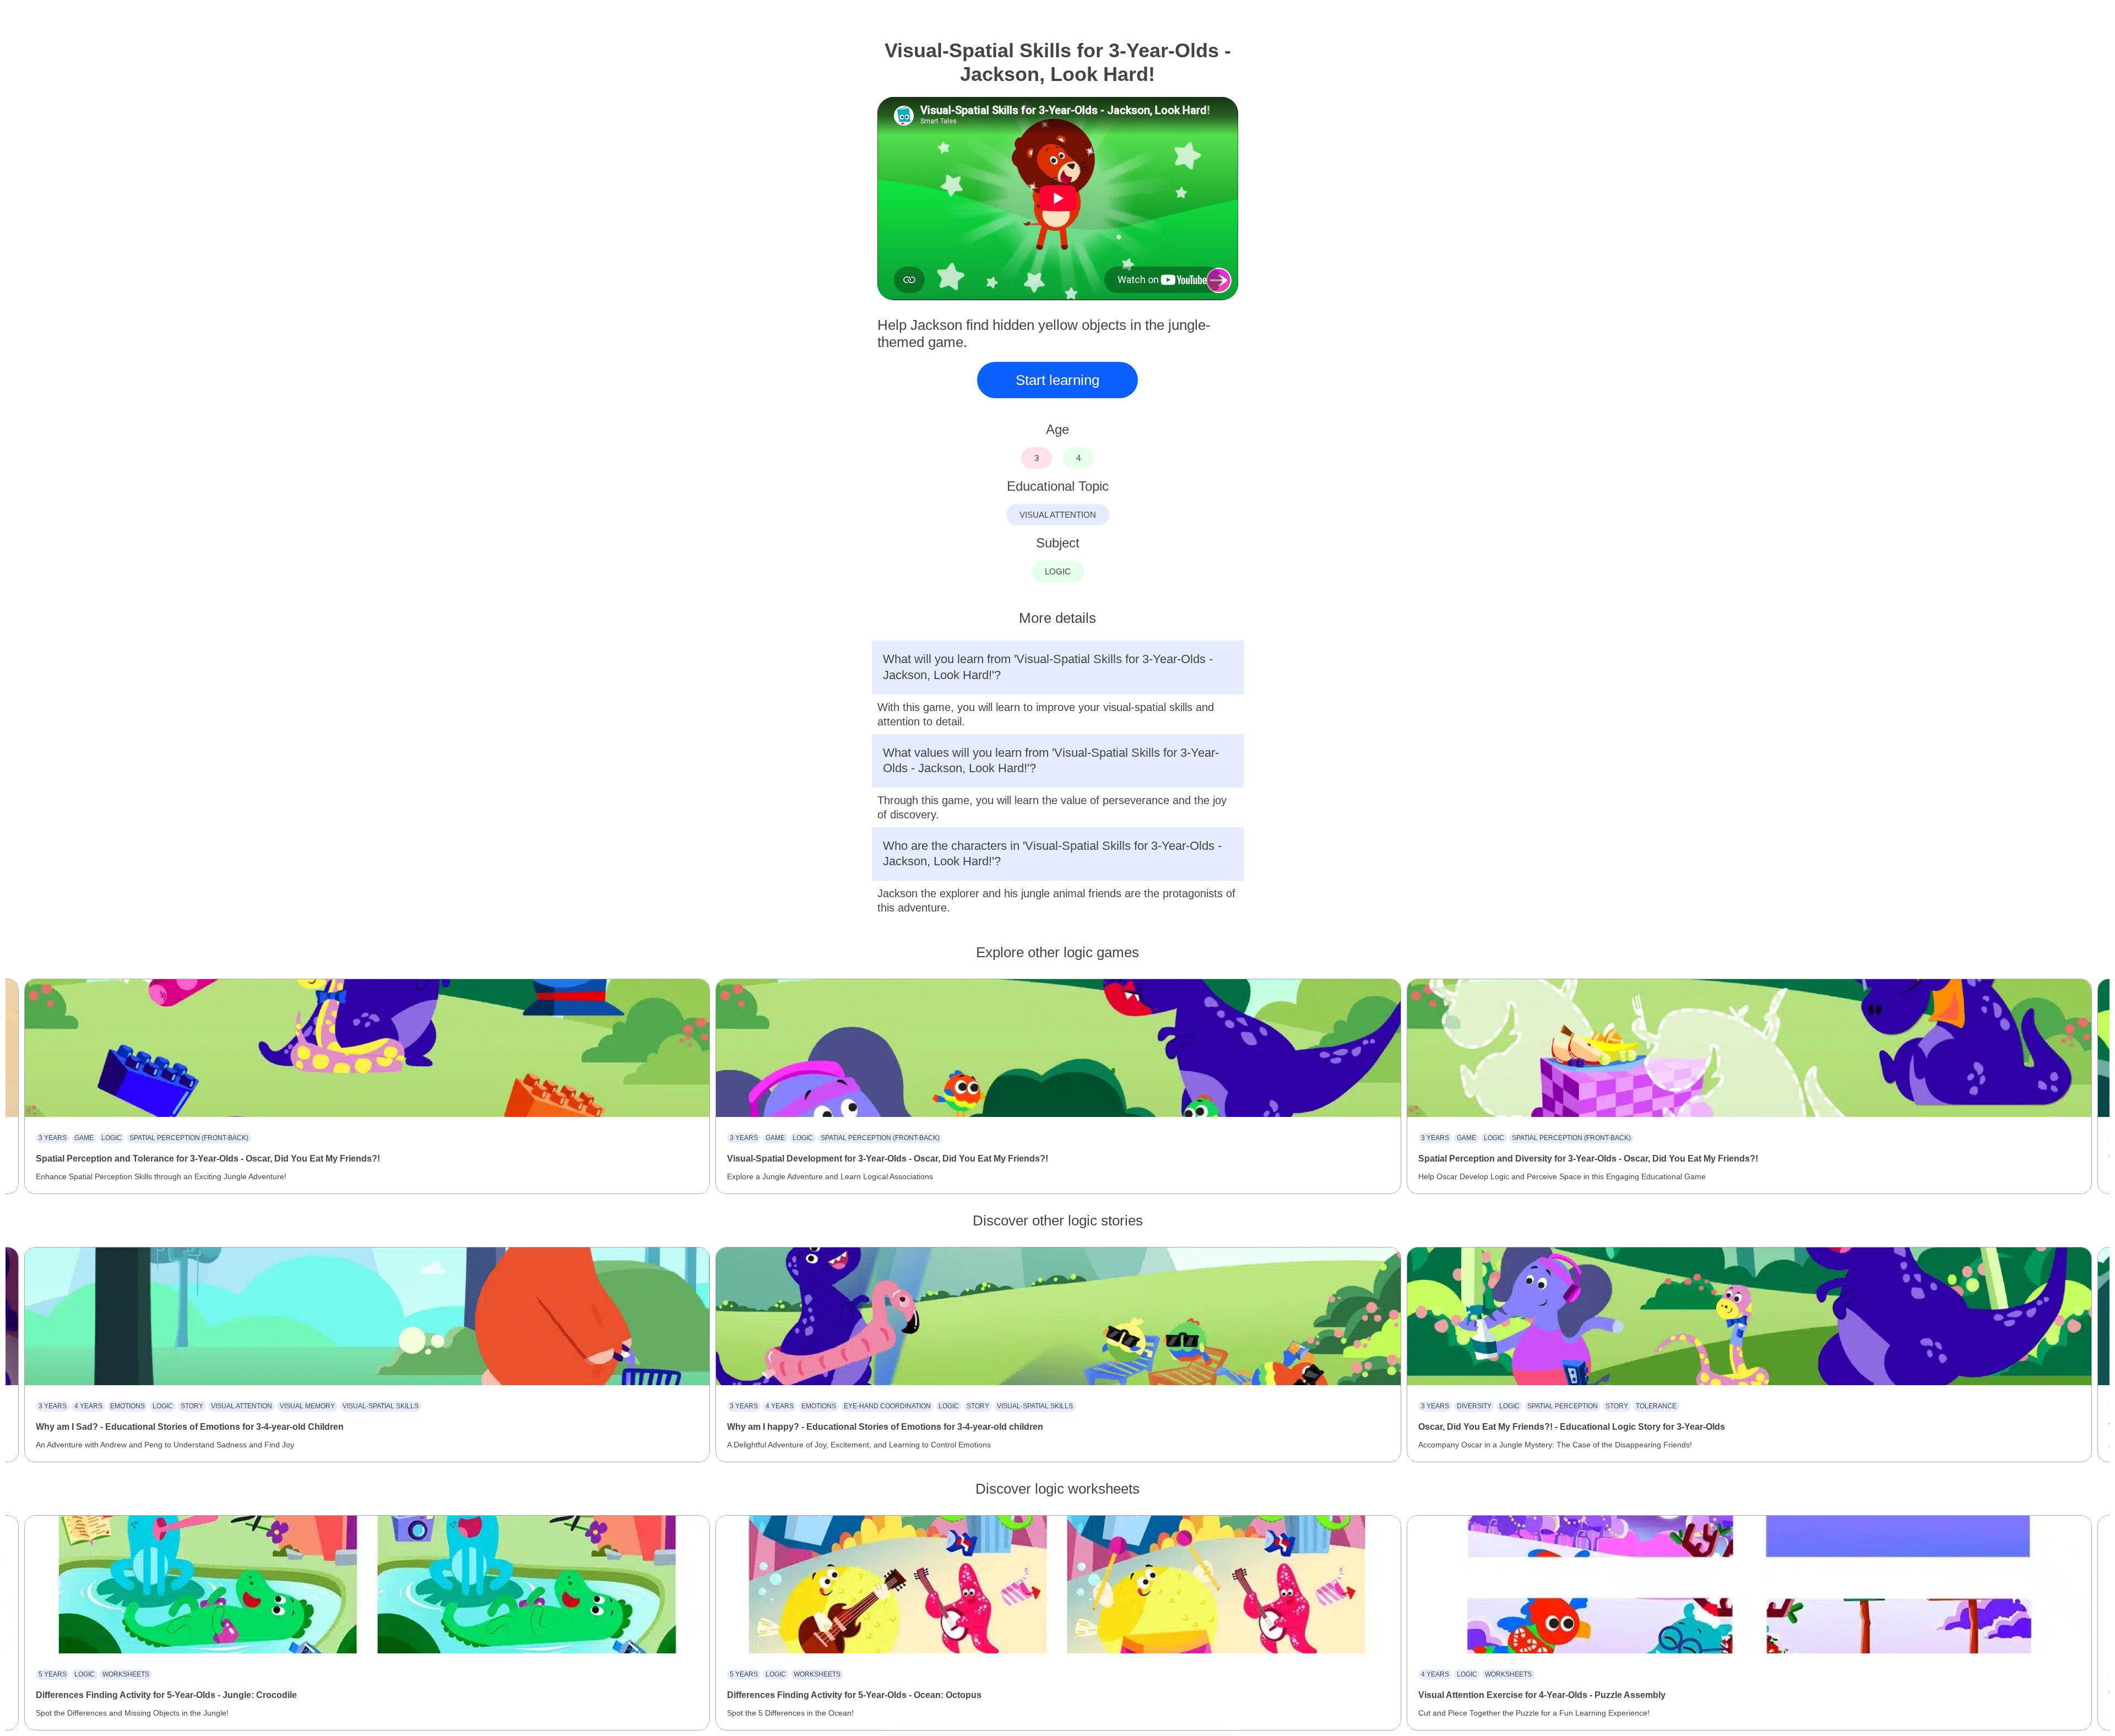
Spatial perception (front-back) (189, 1138)
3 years (53, 1138)
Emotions (128, 1406)
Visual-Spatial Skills (381, 1406)
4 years (88, 1406)
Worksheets (126, 1674)
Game (84, 1138)
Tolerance (1656, 1406)
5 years (53, 1674)
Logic (112, 1138)
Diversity (1474, 1406)
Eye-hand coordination (887, 1406)
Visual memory (307, 1406)
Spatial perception (1563, 1406)
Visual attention (242, 1406)
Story (192, 1406)
